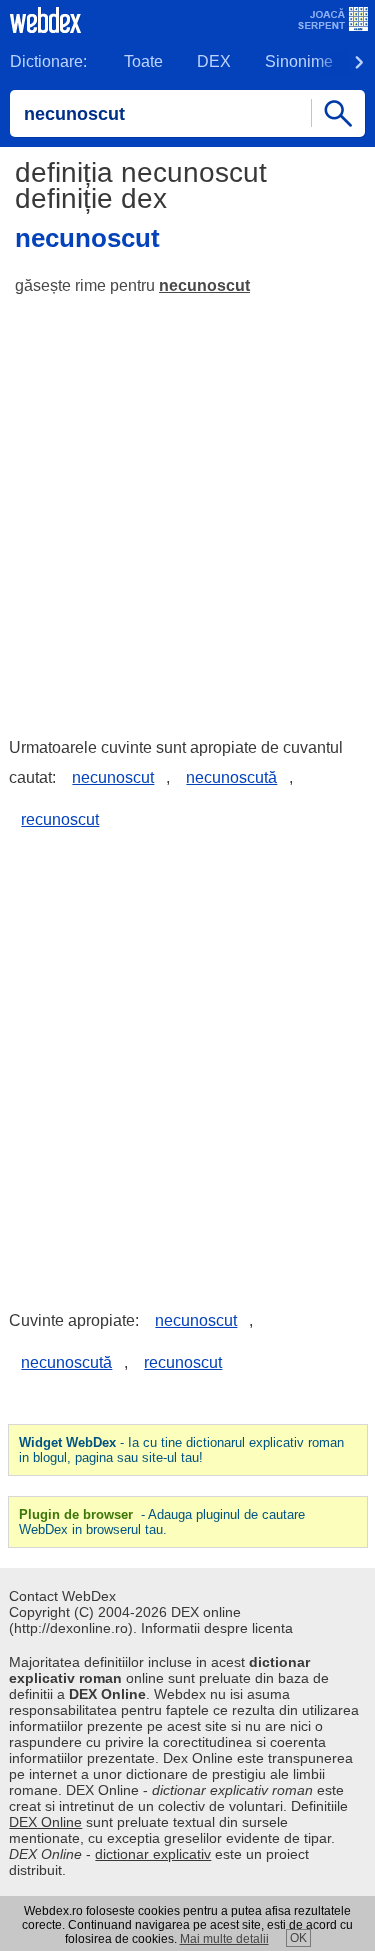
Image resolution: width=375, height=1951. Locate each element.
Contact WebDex (62, 1596)
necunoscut (204, 285)
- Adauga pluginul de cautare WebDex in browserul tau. (162, 1522)
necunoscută (231, 777)
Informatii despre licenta (217, 1628)
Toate (143, 61)
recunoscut (60, 819)
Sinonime (299, 61)
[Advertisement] (187, 507)
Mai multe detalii (224, 1939)
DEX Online (45, 1822)
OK (298, 1938)
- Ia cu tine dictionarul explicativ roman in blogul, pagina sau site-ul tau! (181, 1450)
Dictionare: (48, 61)
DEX (214, 61)
